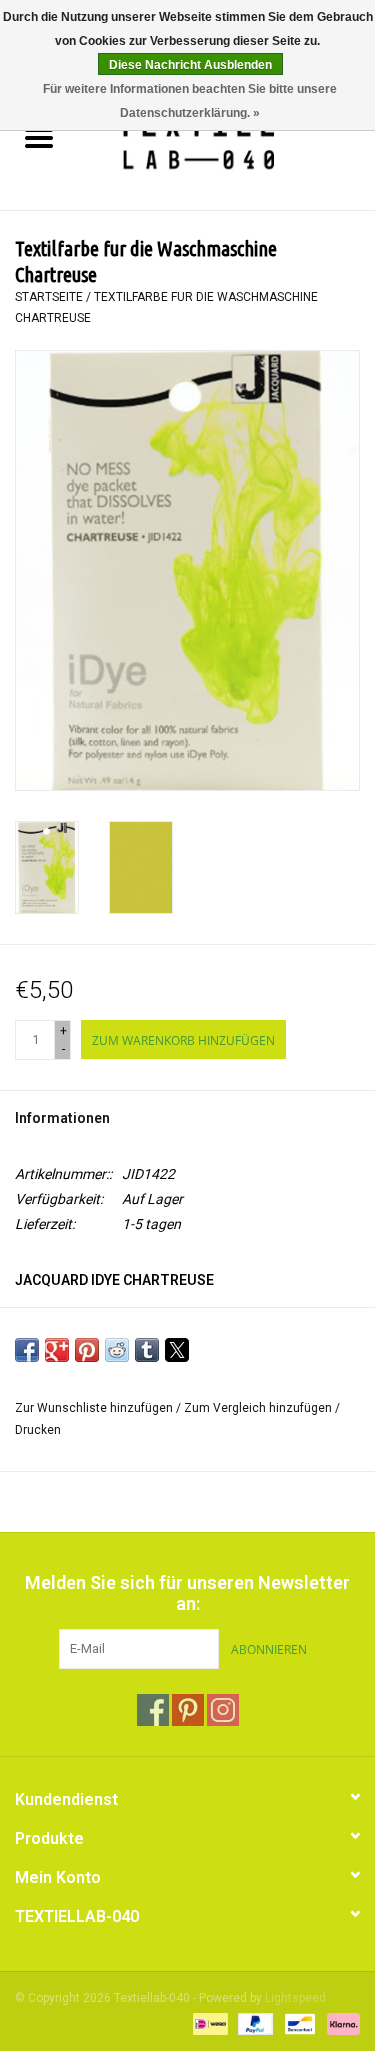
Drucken (38, 1430)
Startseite (49, 297)
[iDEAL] (208, 2023)
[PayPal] (253, 2023)
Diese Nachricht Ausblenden (190, 65)
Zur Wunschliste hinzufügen (95, 1408)
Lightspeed (295, 1998)
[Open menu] (39, 137)
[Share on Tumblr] (147, 1350)
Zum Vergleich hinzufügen (259, 1408)
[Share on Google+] (57, 1350)
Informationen (62, 1118)
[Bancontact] (298, 2023)
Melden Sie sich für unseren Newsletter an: (187, 1593)
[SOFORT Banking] (340, 2023)
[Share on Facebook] (27, 1350)
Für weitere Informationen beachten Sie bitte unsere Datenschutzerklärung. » (190, 101)
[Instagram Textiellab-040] (223, 1710)
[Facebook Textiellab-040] (153, 1710)
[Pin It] (87, 1350)
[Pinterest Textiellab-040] (188, 1710)
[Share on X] (177, 1350)
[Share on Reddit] (117, 1350)
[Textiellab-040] (226, 140)
